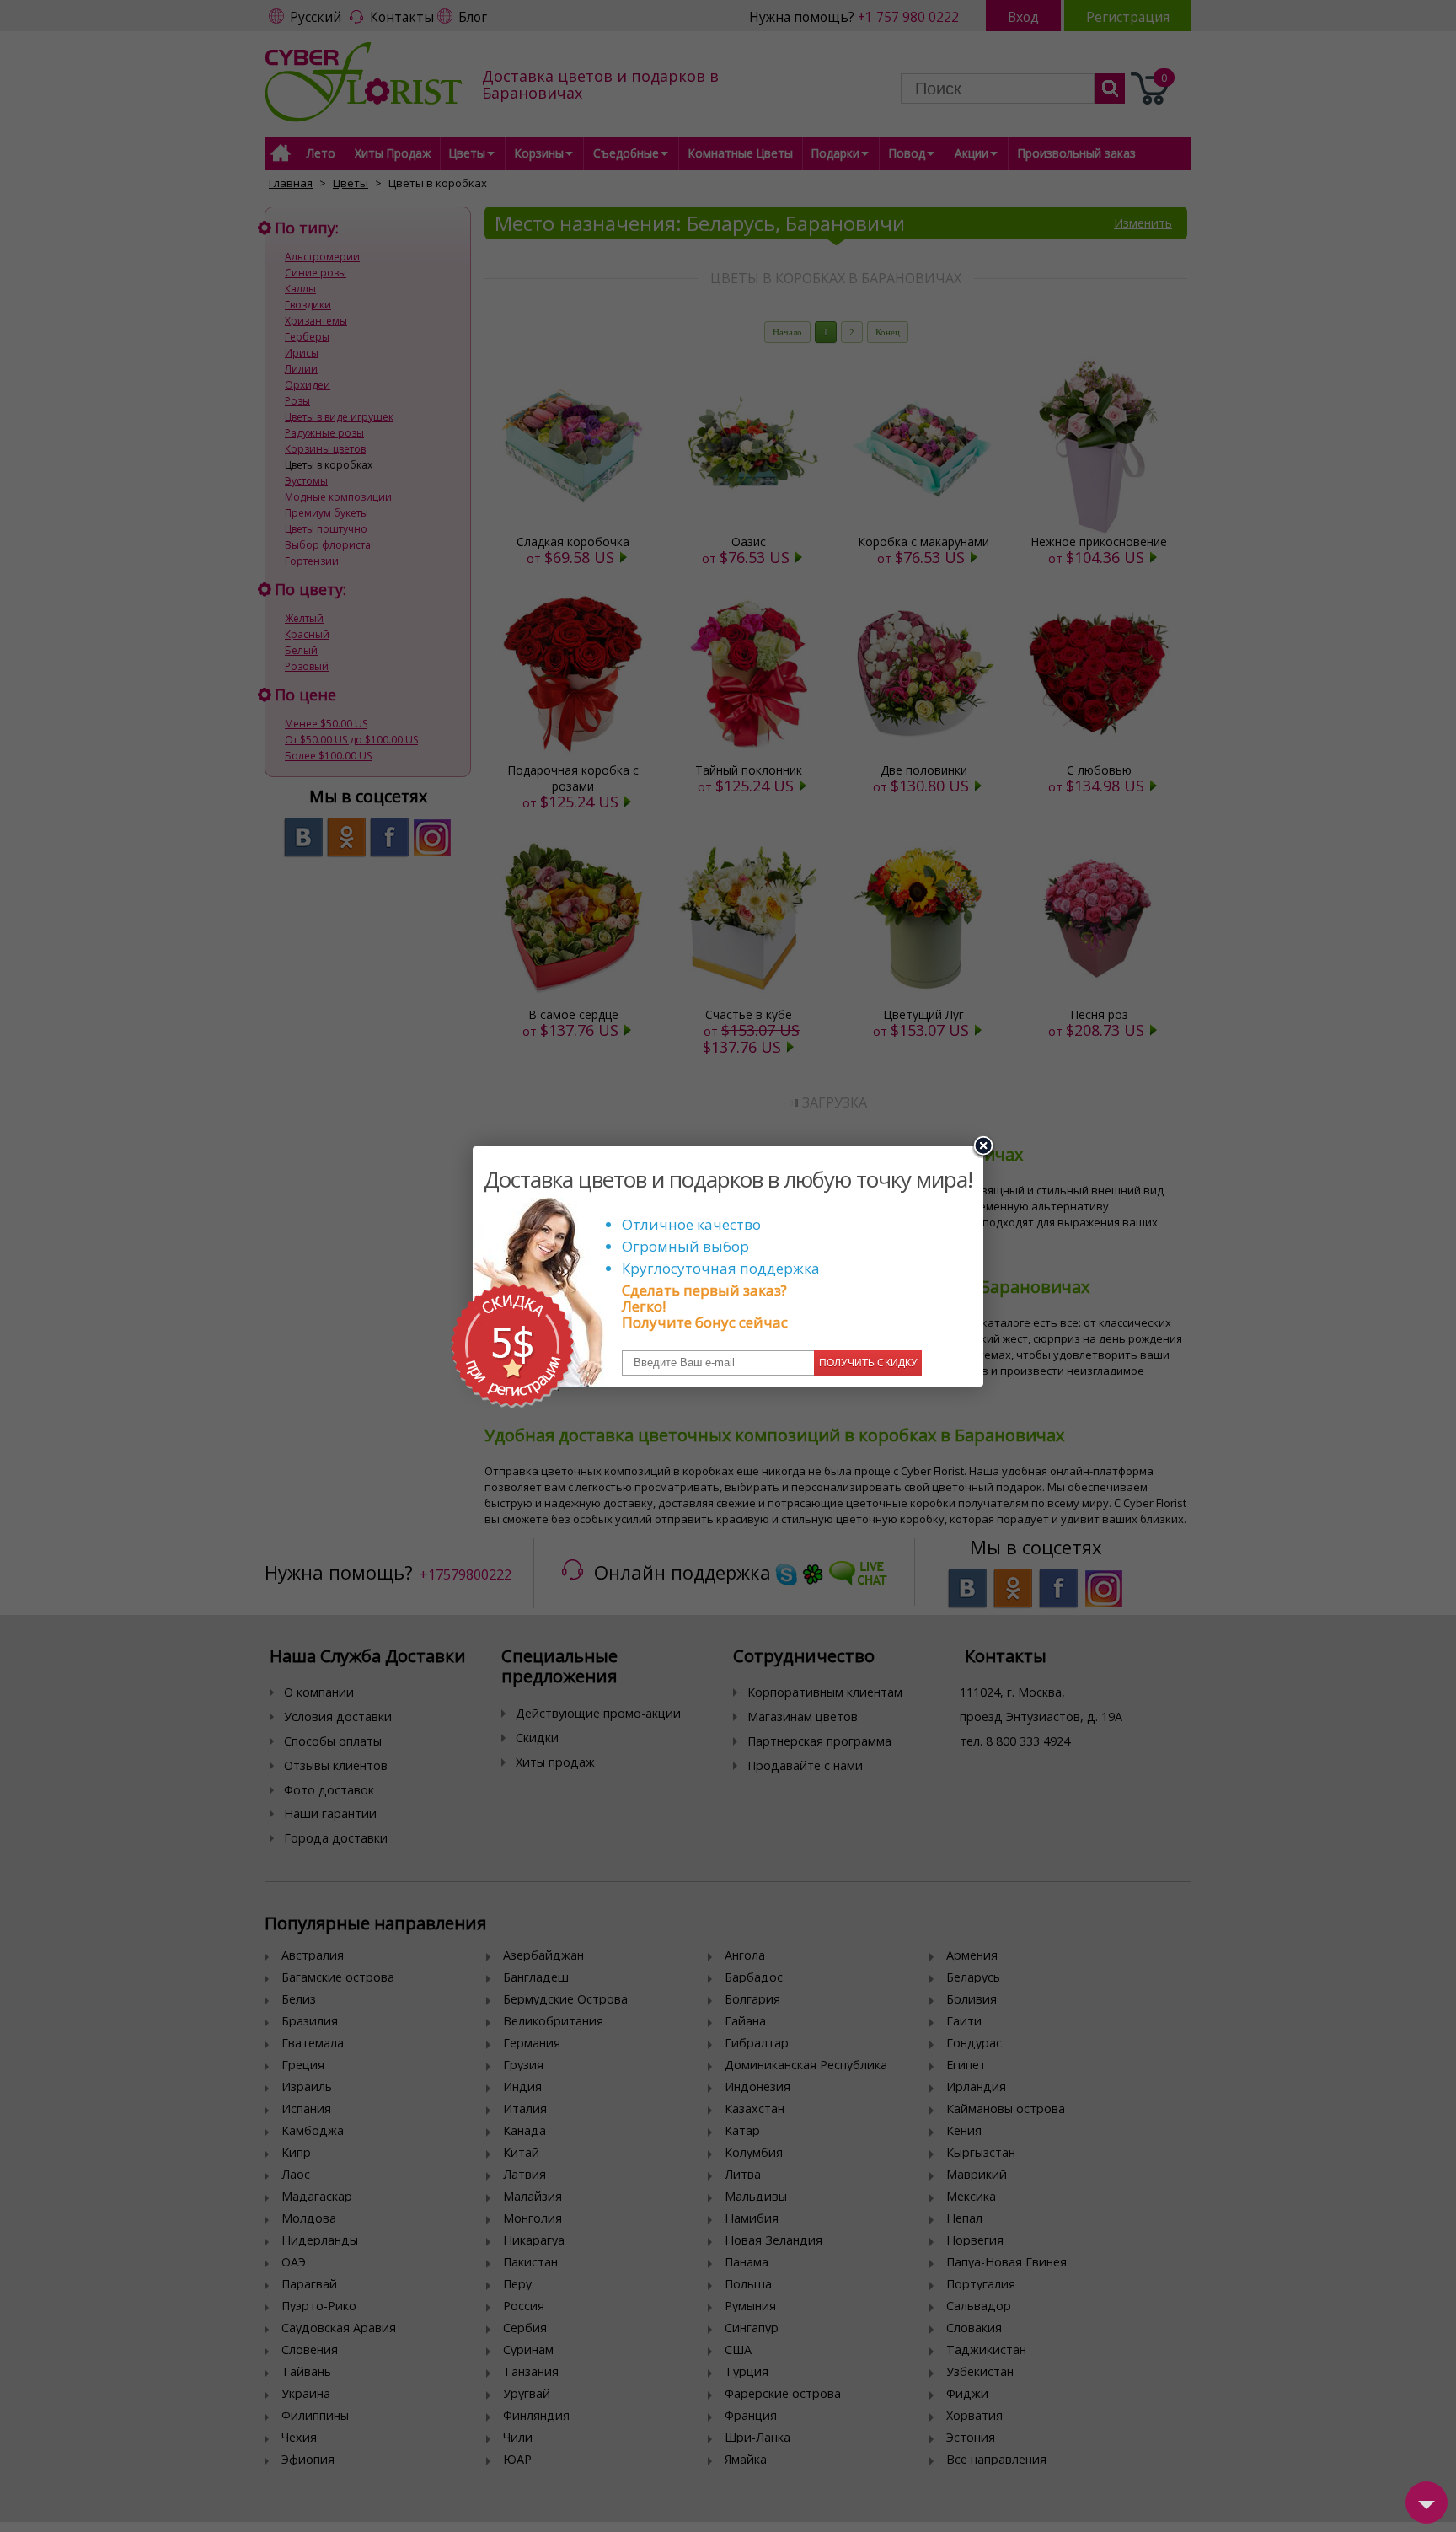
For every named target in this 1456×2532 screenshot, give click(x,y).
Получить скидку (868, 1363)
